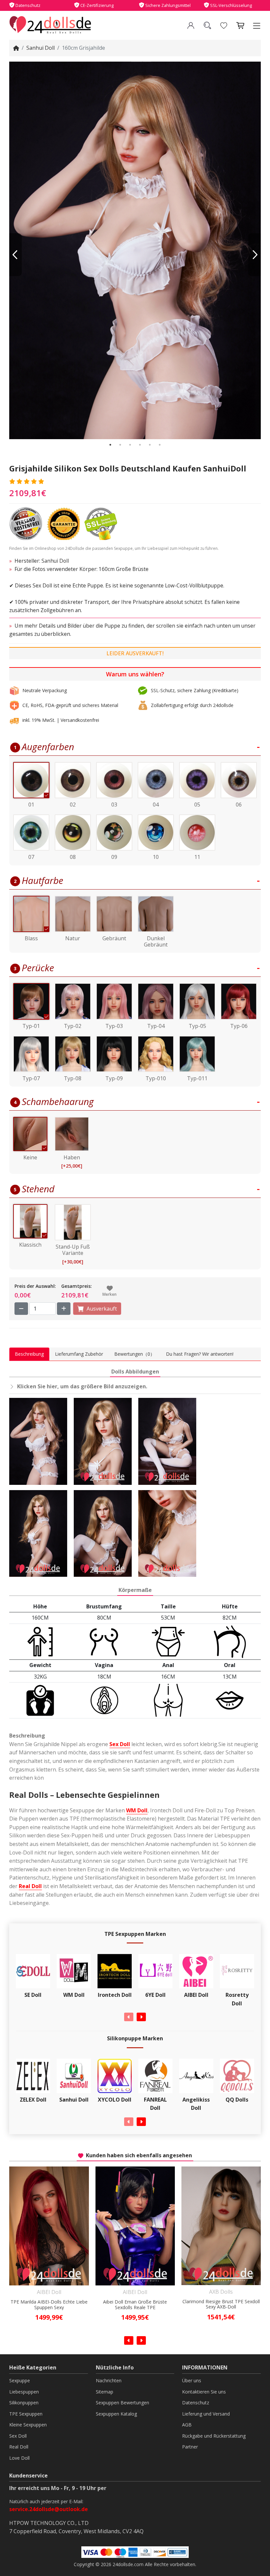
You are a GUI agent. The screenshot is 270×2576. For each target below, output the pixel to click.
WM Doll (137, 1810)
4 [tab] (140, 445)
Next (255, 255)
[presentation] (129, 2017)
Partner (190, 2447)
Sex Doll (120, 1744)
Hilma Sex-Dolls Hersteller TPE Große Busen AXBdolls (221, 2305)
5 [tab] (150, 445)
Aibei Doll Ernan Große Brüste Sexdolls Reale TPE (49, 2305)
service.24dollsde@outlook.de (49, 2509)
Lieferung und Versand (206, 2414)
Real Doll (30, 1886)
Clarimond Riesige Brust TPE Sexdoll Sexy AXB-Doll (135, 2305)
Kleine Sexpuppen (28, 2425)
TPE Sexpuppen (26, 2414)
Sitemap (105, 2392)
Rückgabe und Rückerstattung (214, 2436)
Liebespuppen (24, 2392)
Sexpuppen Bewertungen (122, 2403)
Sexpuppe (20, 2380)
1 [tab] (110, 445)
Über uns (192, 2380)
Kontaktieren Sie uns (204, 2392)
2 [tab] (120, 445)
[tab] (29, 1354)
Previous (15, 255)
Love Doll (19, 2458)
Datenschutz (196, 2403)
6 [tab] (160, 445)
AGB (187, 2425)
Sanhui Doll (40, 48)
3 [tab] (130, 445)
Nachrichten (109, 2380)
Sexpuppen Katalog (116, 2414)
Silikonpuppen (24, 2403)
